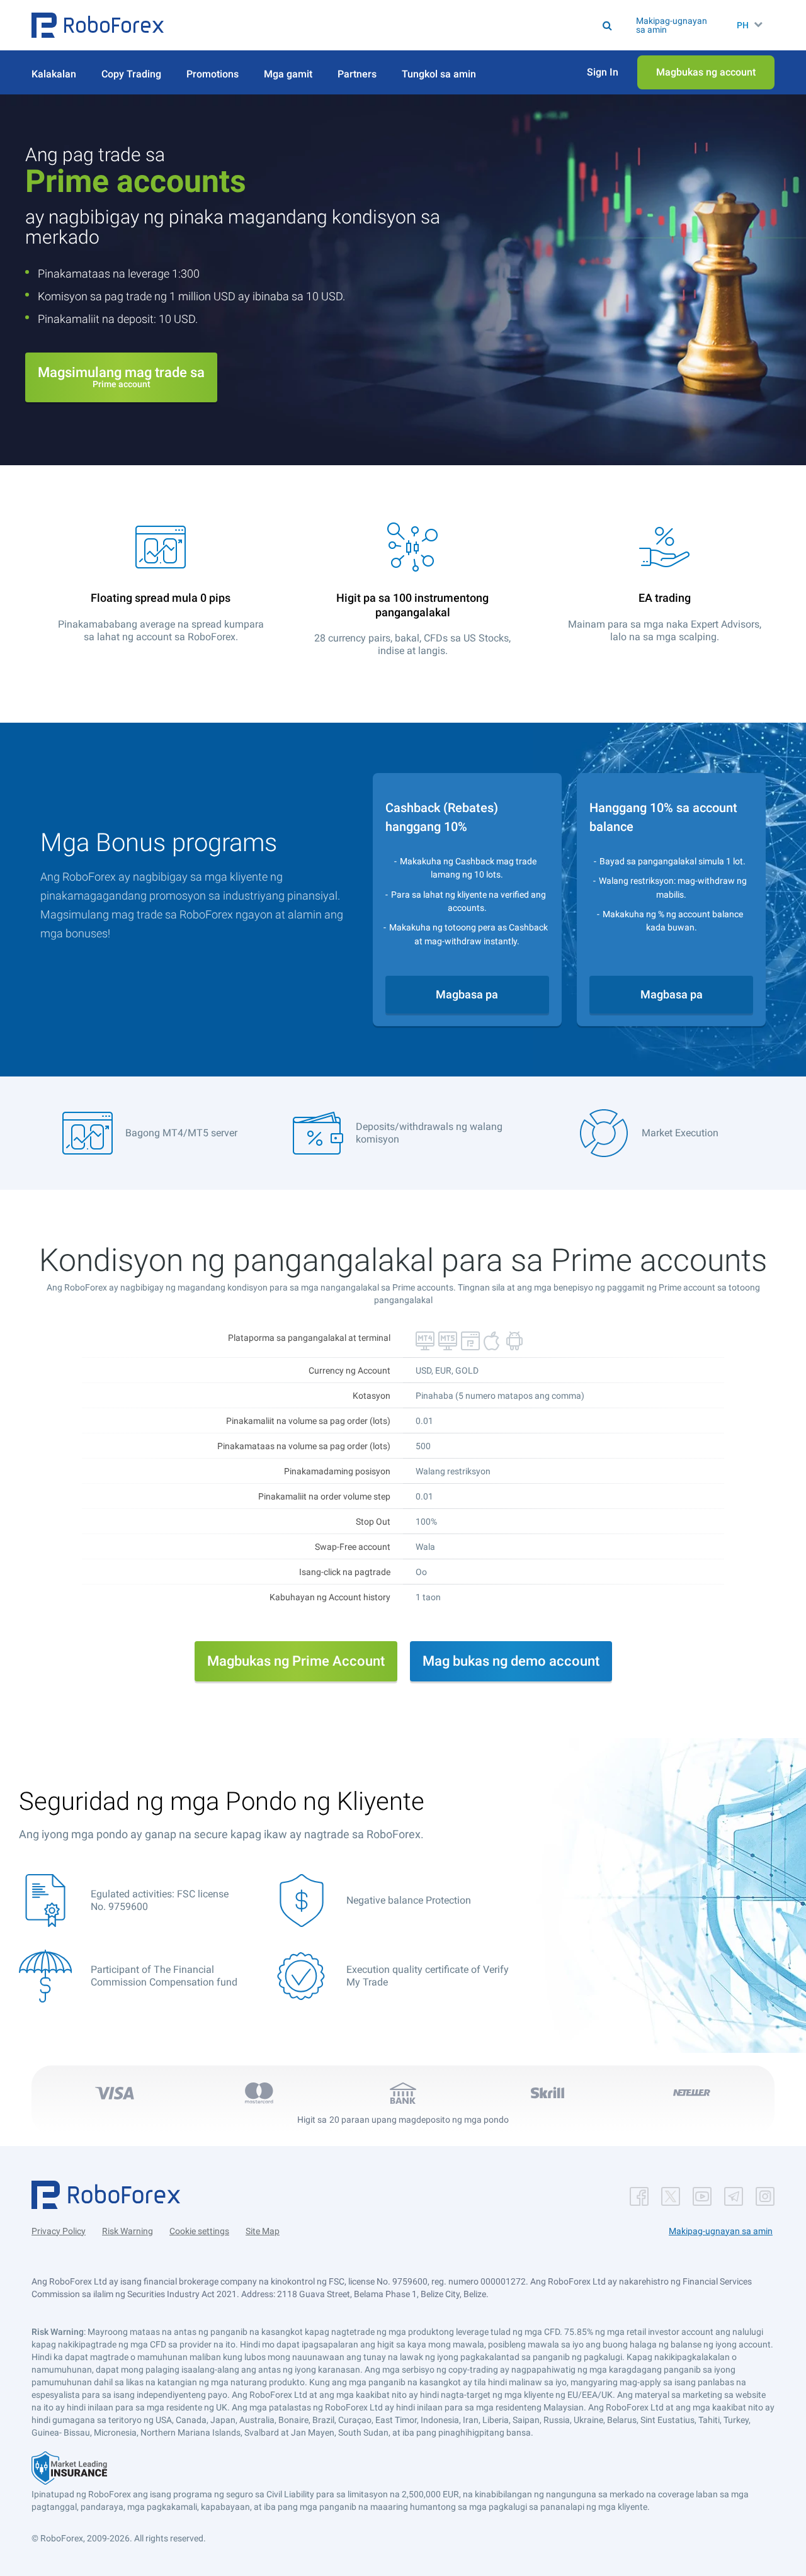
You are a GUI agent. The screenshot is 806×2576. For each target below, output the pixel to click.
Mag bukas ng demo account (511, 1661)
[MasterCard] (259, 2093)
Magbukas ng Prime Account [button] (296, 1661)
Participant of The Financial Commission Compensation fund (164, 1976)
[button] (98, 25)
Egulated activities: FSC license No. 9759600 (160, 1900)
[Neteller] (691, 2093)
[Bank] (403, 2093)
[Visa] (115, 2093)
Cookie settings (199, 2231)
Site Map (263, 2231)
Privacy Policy (59, 2231)
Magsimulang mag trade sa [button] (121, 377)
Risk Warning (128, 2231)
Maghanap (418, 25)
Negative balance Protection (409, 1900)
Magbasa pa (467, 994)
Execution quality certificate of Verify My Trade (428, 1976)
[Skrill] (547, 2093)
